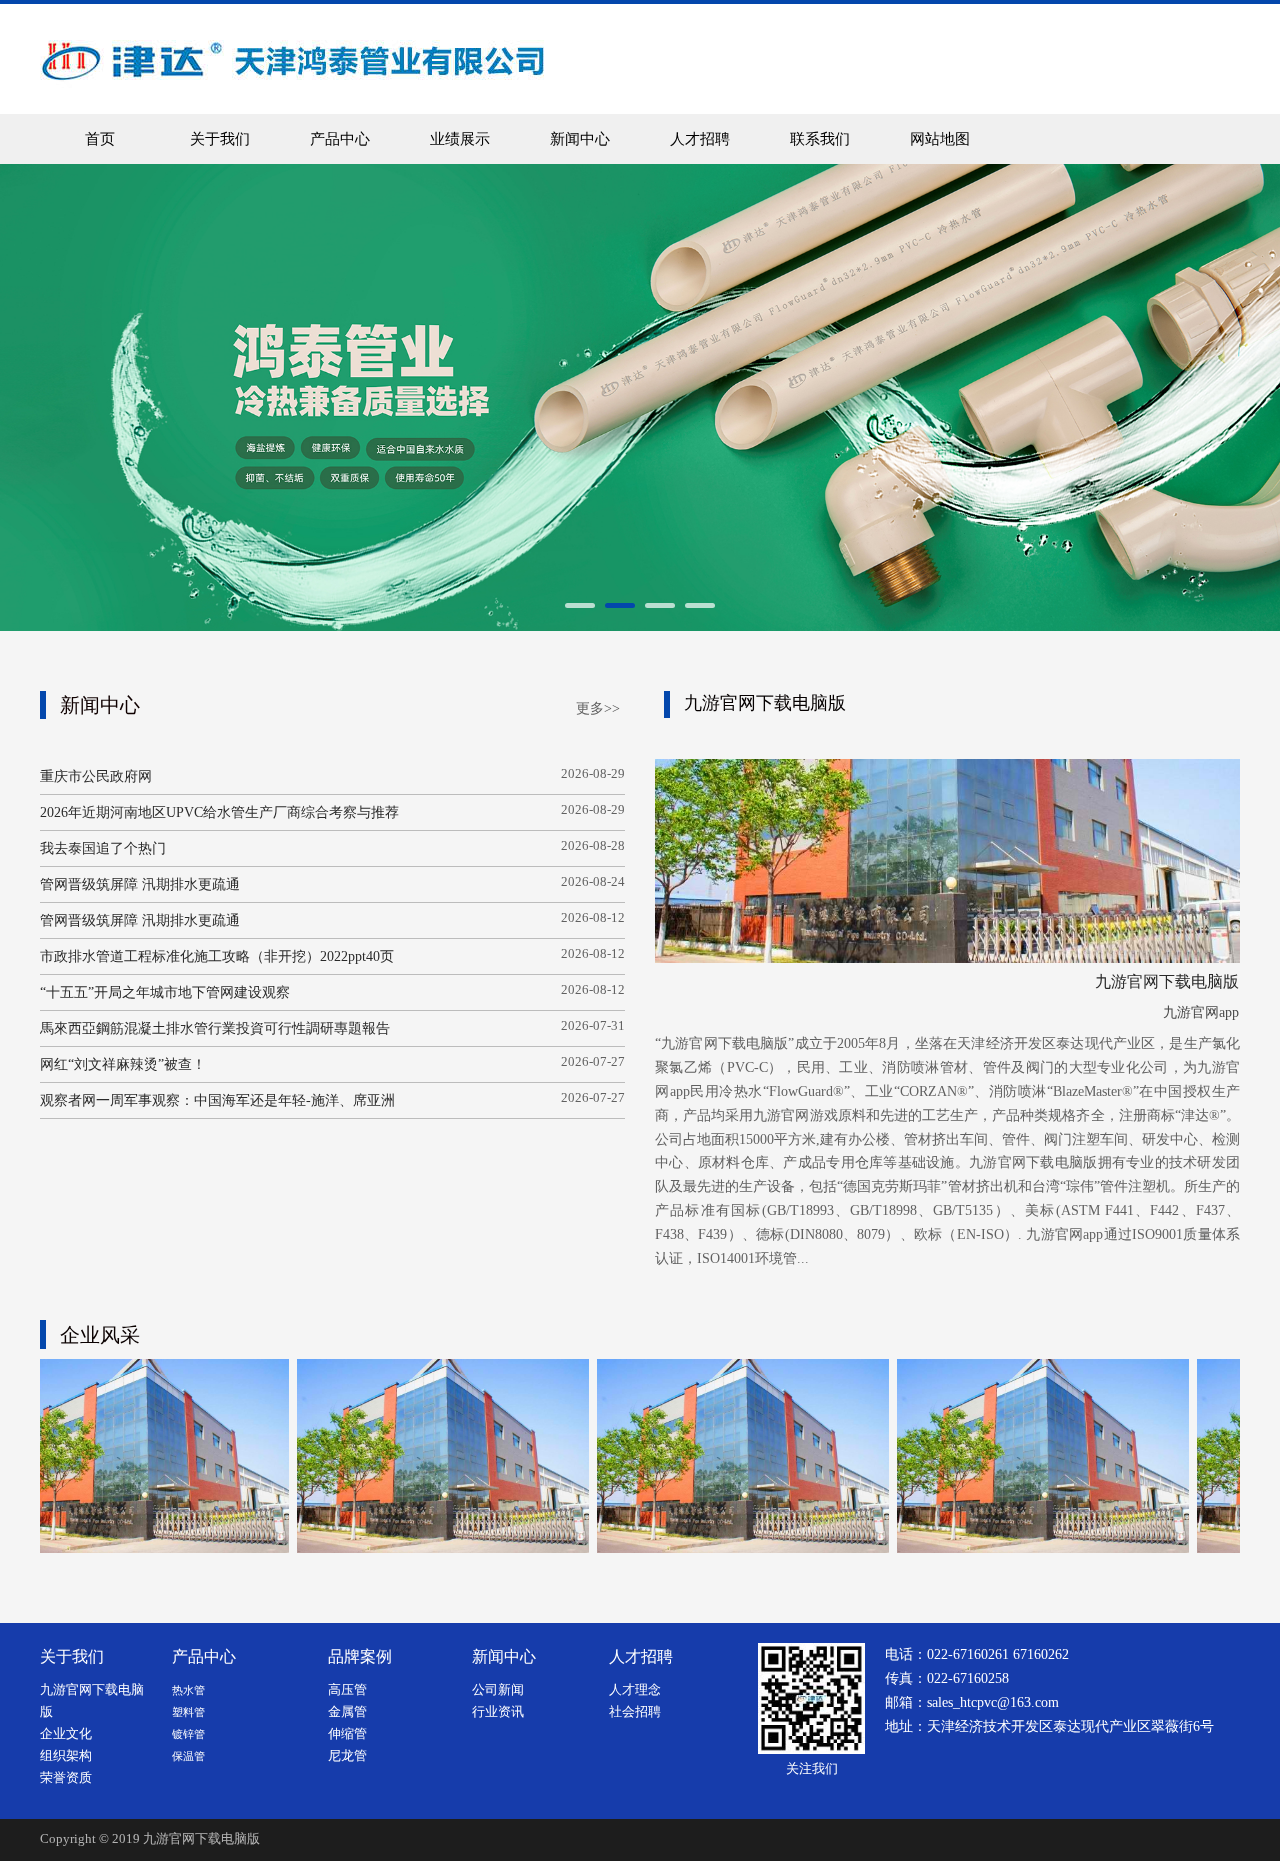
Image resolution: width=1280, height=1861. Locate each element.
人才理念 (635, 1690)
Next (1198, 397)
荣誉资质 (66, 1778)
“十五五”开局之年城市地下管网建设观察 (165, 992)
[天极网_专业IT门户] (360, 1456)
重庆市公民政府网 (96, 776)
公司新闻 (498, 1690)
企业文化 (66, 1734)
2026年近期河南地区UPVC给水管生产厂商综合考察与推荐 (219, 812)
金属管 (347, 1712)
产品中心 (340, 139)
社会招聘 (635, 1712)
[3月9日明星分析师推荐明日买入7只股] (660, 1456)
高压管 (347, 1690)
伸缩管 (347, 1734)
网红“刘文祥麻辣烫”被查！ (123, 1064)
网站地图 (940, 139)
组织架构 (66, 1756)
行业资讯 (498, 1712)
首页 (100, 139)
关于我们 (220, 139)
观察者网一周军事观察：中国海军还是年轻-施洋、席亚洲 (217, 1100)
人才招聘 (700, 139)
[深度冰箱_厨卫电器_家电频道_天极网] (960, 1456)
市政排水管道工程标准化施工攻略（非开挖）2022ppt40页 (217, 956)
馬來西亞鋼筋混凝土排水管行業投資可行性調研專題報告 (215, 1028)
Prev (82, 397)
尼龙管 (347, 1756)
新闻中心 (580, 139)
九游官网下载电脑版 (201, 1839)
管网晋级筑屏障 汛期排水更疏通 (140, 884)
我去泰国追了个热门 (103, 848)
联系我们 (820, 139)
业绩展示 (460, 139)
